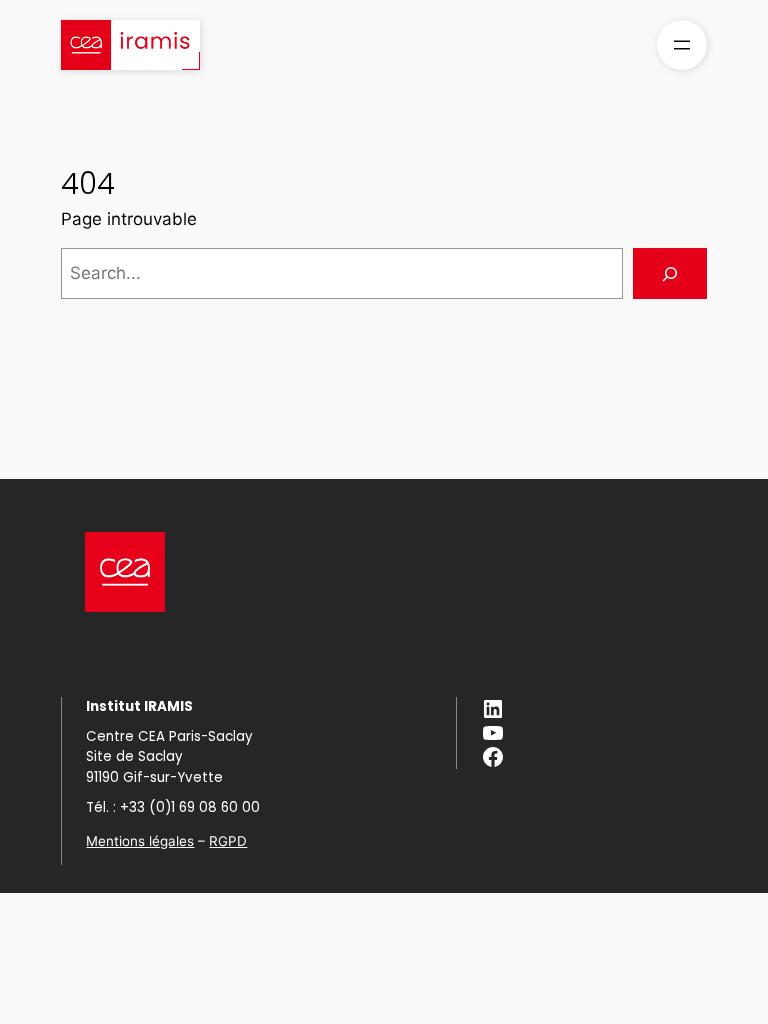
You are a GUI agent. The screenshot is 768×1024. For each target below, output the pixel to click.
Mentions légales (140, 841)
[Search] (669, 273)
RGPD (228, 841)
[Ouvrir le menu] (682, 45)
